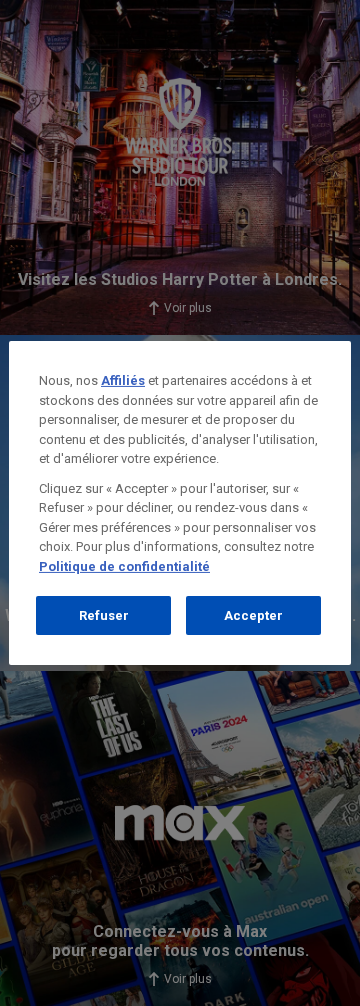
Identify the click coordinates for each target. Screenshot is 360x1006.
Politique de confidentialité (124, 566)
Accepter (253, 615)
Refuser (104, 615)
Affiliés (123, 380)
